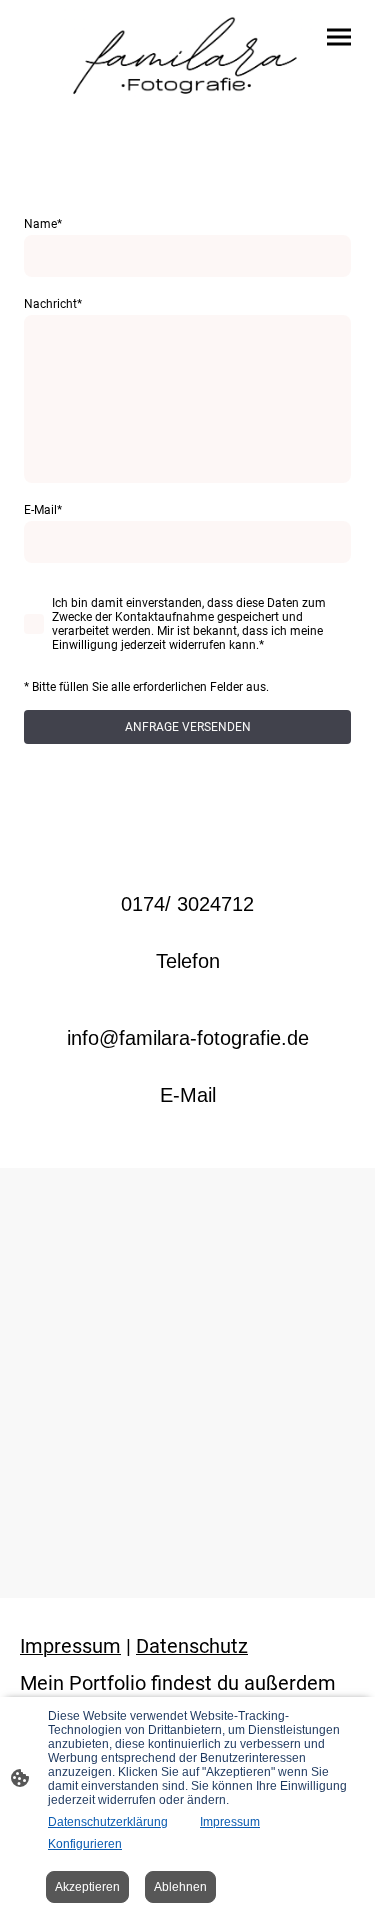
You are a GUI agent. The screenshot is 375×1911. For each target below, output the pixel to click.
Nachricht (53, 304)
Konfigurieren (85, 1844)
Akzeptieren (87, 1887)
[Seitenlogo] (188, 63)
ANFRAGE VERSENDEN (188, 727)
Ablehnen (180, 1887)
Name (43, 224)
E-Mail (43, 510)
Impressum (230, 1822)
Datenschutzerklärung (108, 1822)
